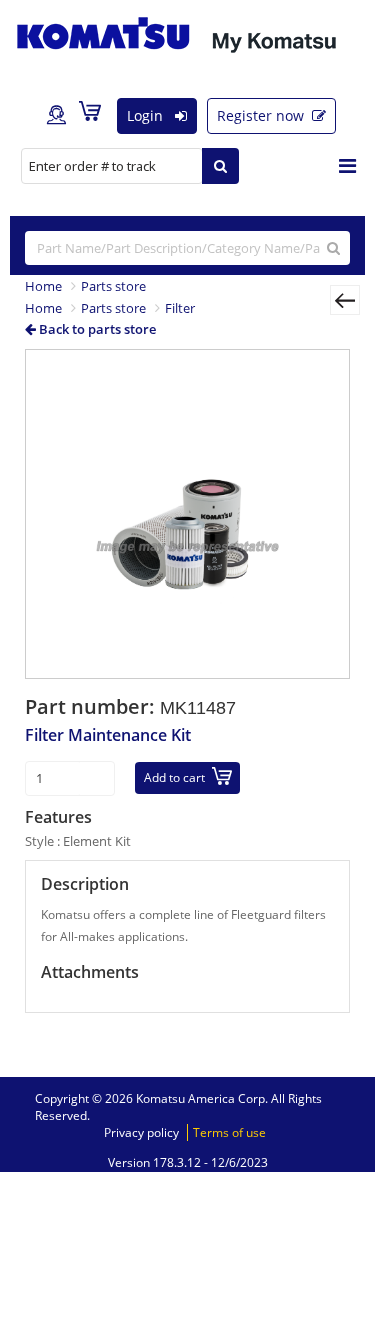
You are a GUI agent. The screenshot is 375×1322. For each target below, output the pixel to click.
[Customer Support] (56, 116)
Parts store (113, 286)
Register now (262, 115)
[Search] (220, 166)
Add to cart (174, 777)
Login (147, 115)
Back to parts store (96, 329)
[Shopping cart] (95, 115)
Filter (180, 308)
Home (43, 286)
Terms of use (229, 1132)
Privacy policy (141, 1132)
